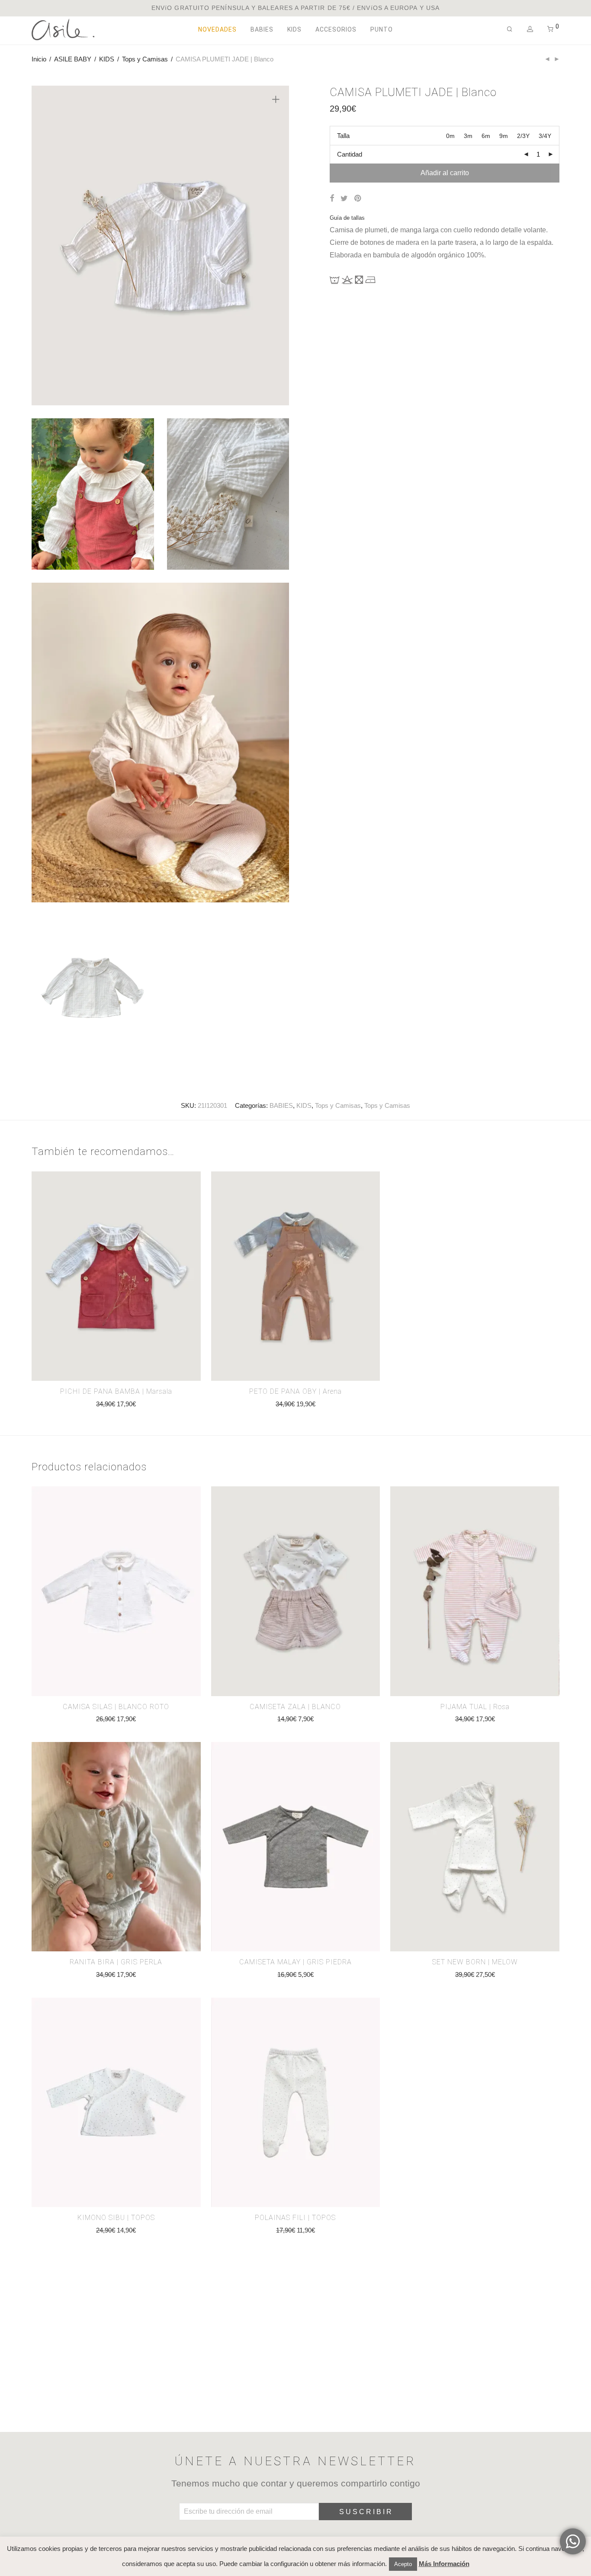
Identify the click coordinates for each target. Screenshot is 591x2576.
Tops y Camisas (145, 59)
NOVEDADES (217, 29)
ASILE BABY (73, 59)
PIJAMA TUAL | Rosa (475, 1707)
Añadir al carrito (445, 173)
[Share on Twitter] (344, 199)
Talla (343, 136)
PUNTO (382, 29)
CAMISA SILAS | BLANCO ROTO (116, 1707)
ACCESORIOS (336, 29)
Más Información (444, 2564)
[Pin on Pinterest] (358, 199)
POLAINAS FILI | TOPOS (295, 2218)
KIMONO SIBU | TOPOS (116, 2218)
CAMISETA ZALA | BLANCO (295, 1707)
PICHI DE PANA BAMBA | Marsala (116, 1391)
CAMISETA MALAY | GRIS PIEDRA (295, 1962)
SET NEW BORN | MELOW (475, 1962)
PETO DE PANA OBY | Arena (295, 1391)
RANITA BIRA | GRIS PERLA (116, 1962)
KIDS (294, 29)
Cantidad (350, 154)
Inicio (39, 59)
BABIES (262, 29)
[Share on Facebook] (332, 199)
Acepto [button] (403, 2564)
